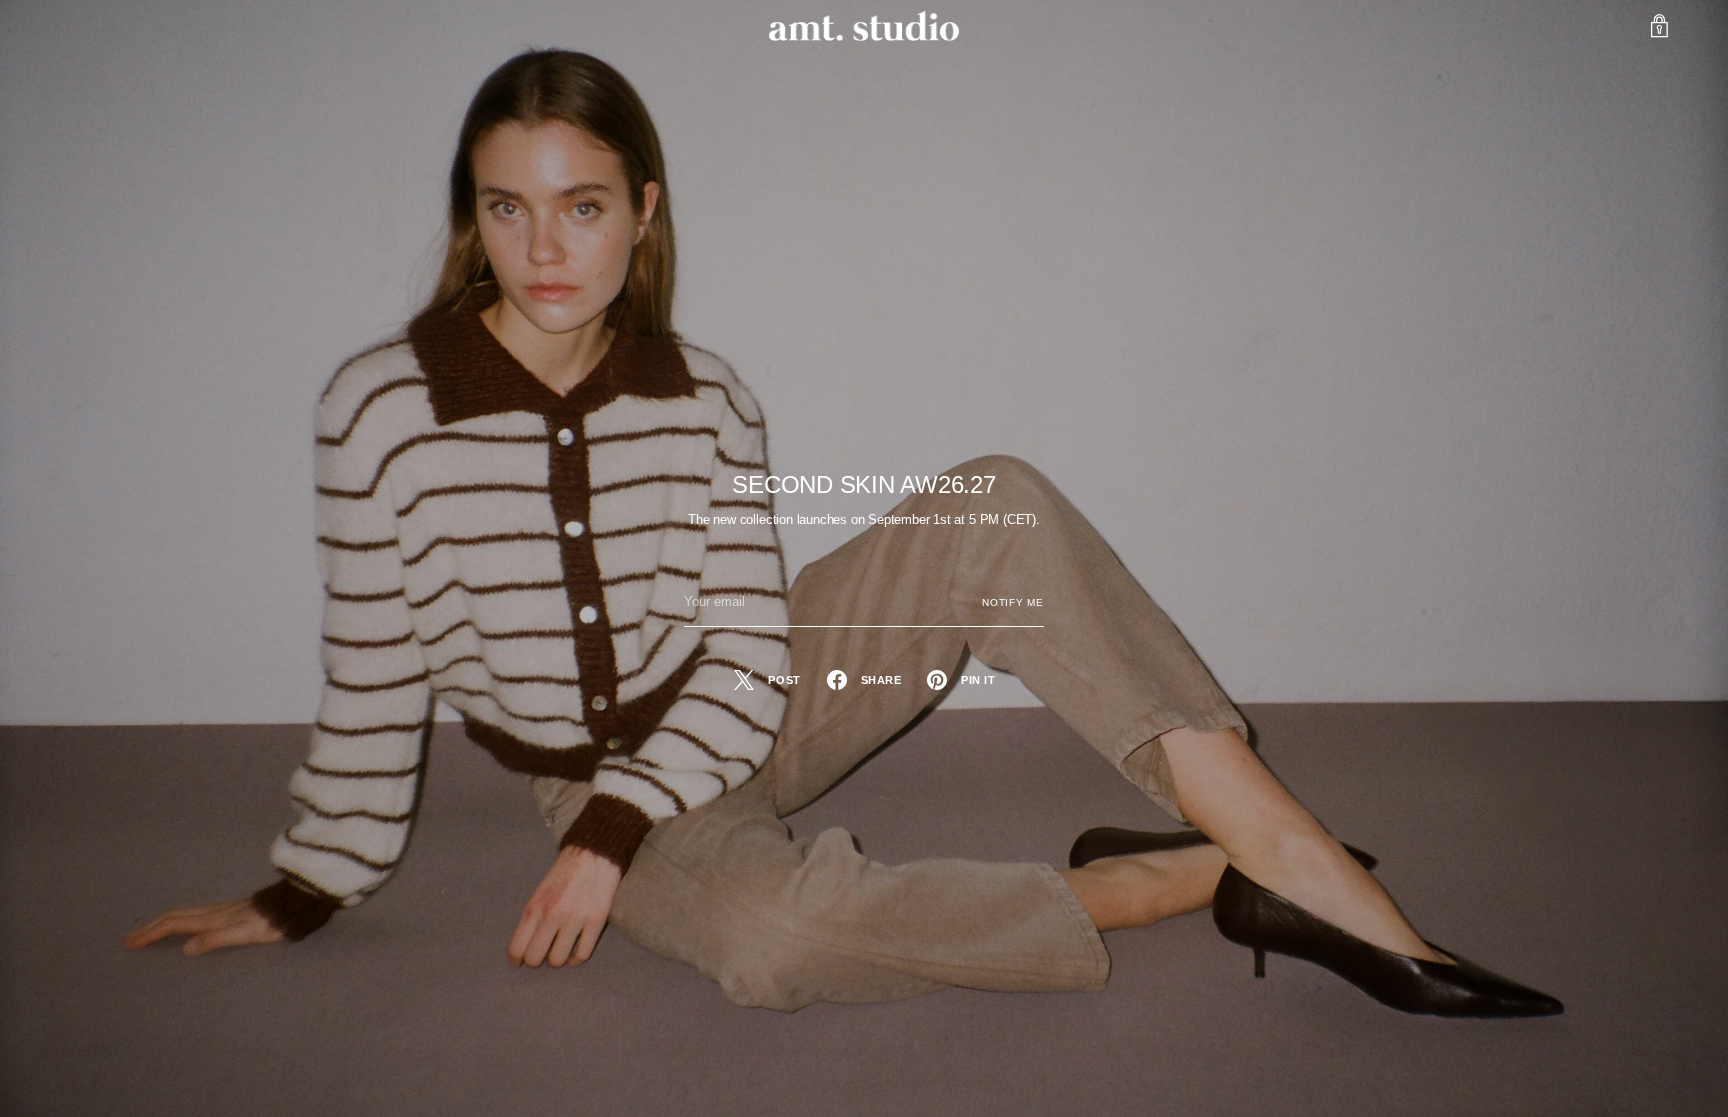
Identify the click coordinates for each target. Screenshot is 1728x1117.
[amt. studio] (864, 26)
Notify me (1013, 602)
